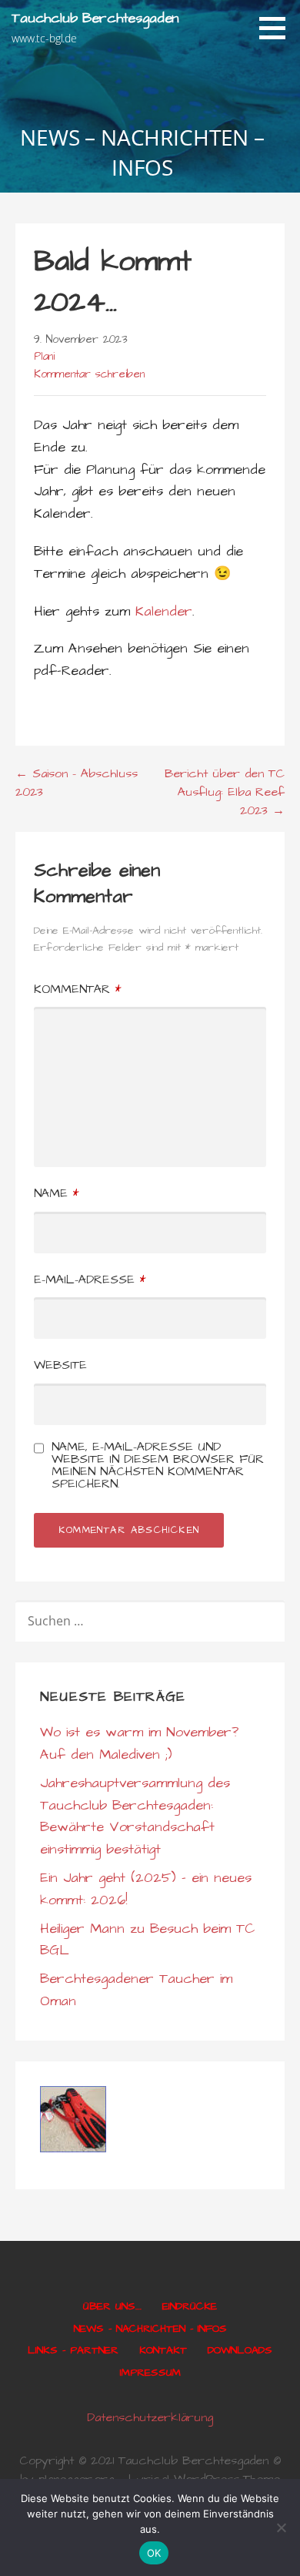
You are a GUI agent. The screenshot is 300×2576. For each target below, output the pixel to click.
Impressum (150, 2373)
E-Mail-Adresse (90, 1280)
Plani (44, 357)
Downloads (240, 2350)
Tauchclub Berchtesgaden (95, 18)
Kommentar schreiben (89, 374)
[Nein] (281, 2527)
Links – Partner (73, 2350)
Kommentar (77, 989)
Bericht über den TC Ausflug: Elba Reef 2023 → (225, 792)
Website (60, 1365)
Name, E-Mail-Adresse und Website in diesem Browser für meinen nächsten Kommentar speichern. (158, 1465)
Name (56, 1193)
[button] (278, 28)
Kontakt (163, 2350)
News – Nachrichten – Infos (150, 2329)
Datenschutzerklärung (150, 2417)
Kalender (164, 611)
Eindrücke (190, 2306)
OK (154, 2553)
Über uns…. (112, 2306)
